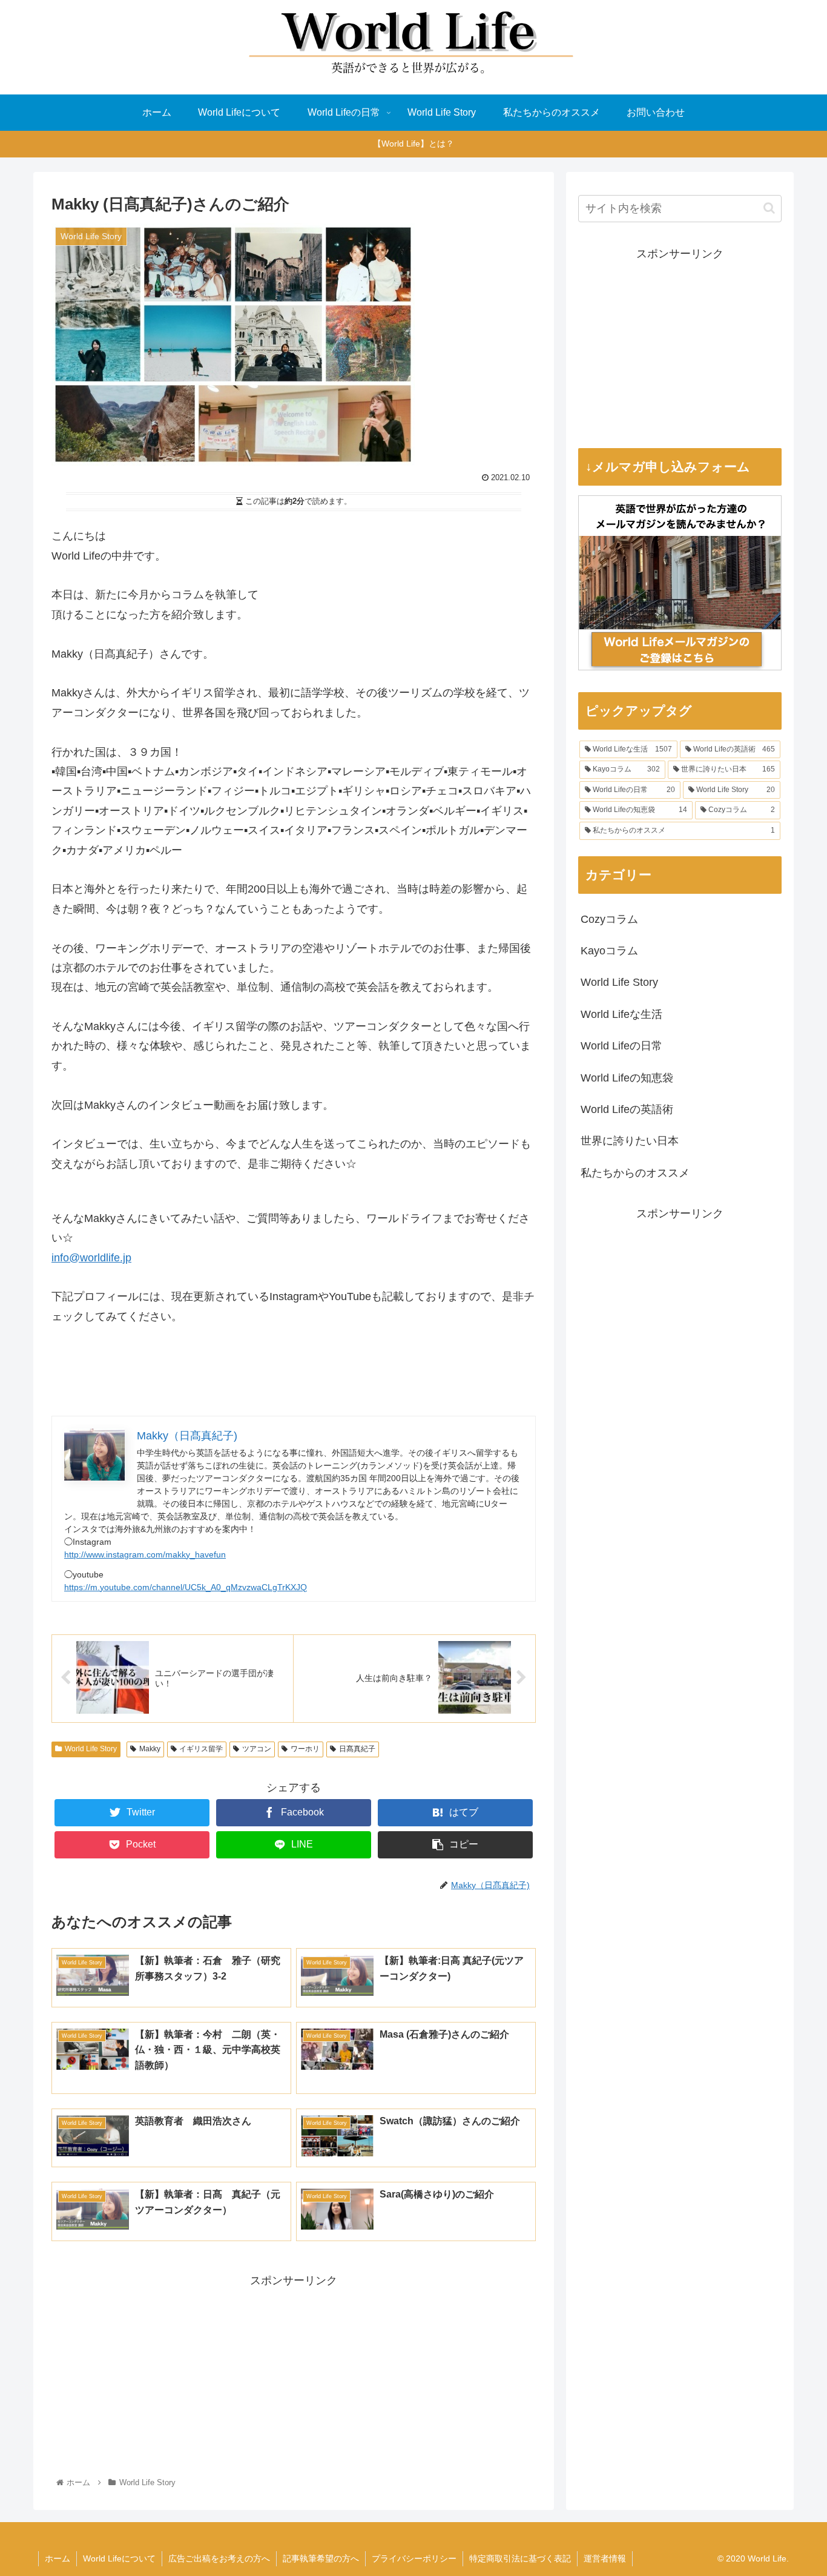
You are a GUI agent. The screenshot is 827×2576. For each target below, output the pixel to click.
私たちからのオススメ (635, 1173)
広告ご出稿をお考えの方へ (219, 2558)
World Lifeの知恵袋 (627, 1078)
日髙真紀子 (357, 1749)
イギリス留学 (201, 1749)
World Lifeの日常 (621, 1046)
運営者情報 (605, 2558)
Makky (150, 1749)
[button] (769, 208)
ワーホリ (305, 1749)
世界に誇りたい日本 (630, 1141)
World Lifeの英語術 (627, 1109)
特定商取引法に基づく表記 (520, 2558)
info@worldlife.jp (91, 1258)
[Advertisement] (294, 2375)
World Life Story (91, 1749)
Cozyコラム (609, 919)
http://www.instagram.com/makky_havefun (145, 1554)
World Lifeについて (119, 2558)
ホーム (58, 2558)
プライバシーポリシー (414, 2558)
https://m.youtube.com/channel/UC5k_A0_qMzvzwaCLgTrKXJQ (186, 1587)
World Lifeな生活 (621, 1014)
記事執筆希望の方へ (321, 2558)
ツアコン (257, 1749)
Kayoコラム (609, 951)
